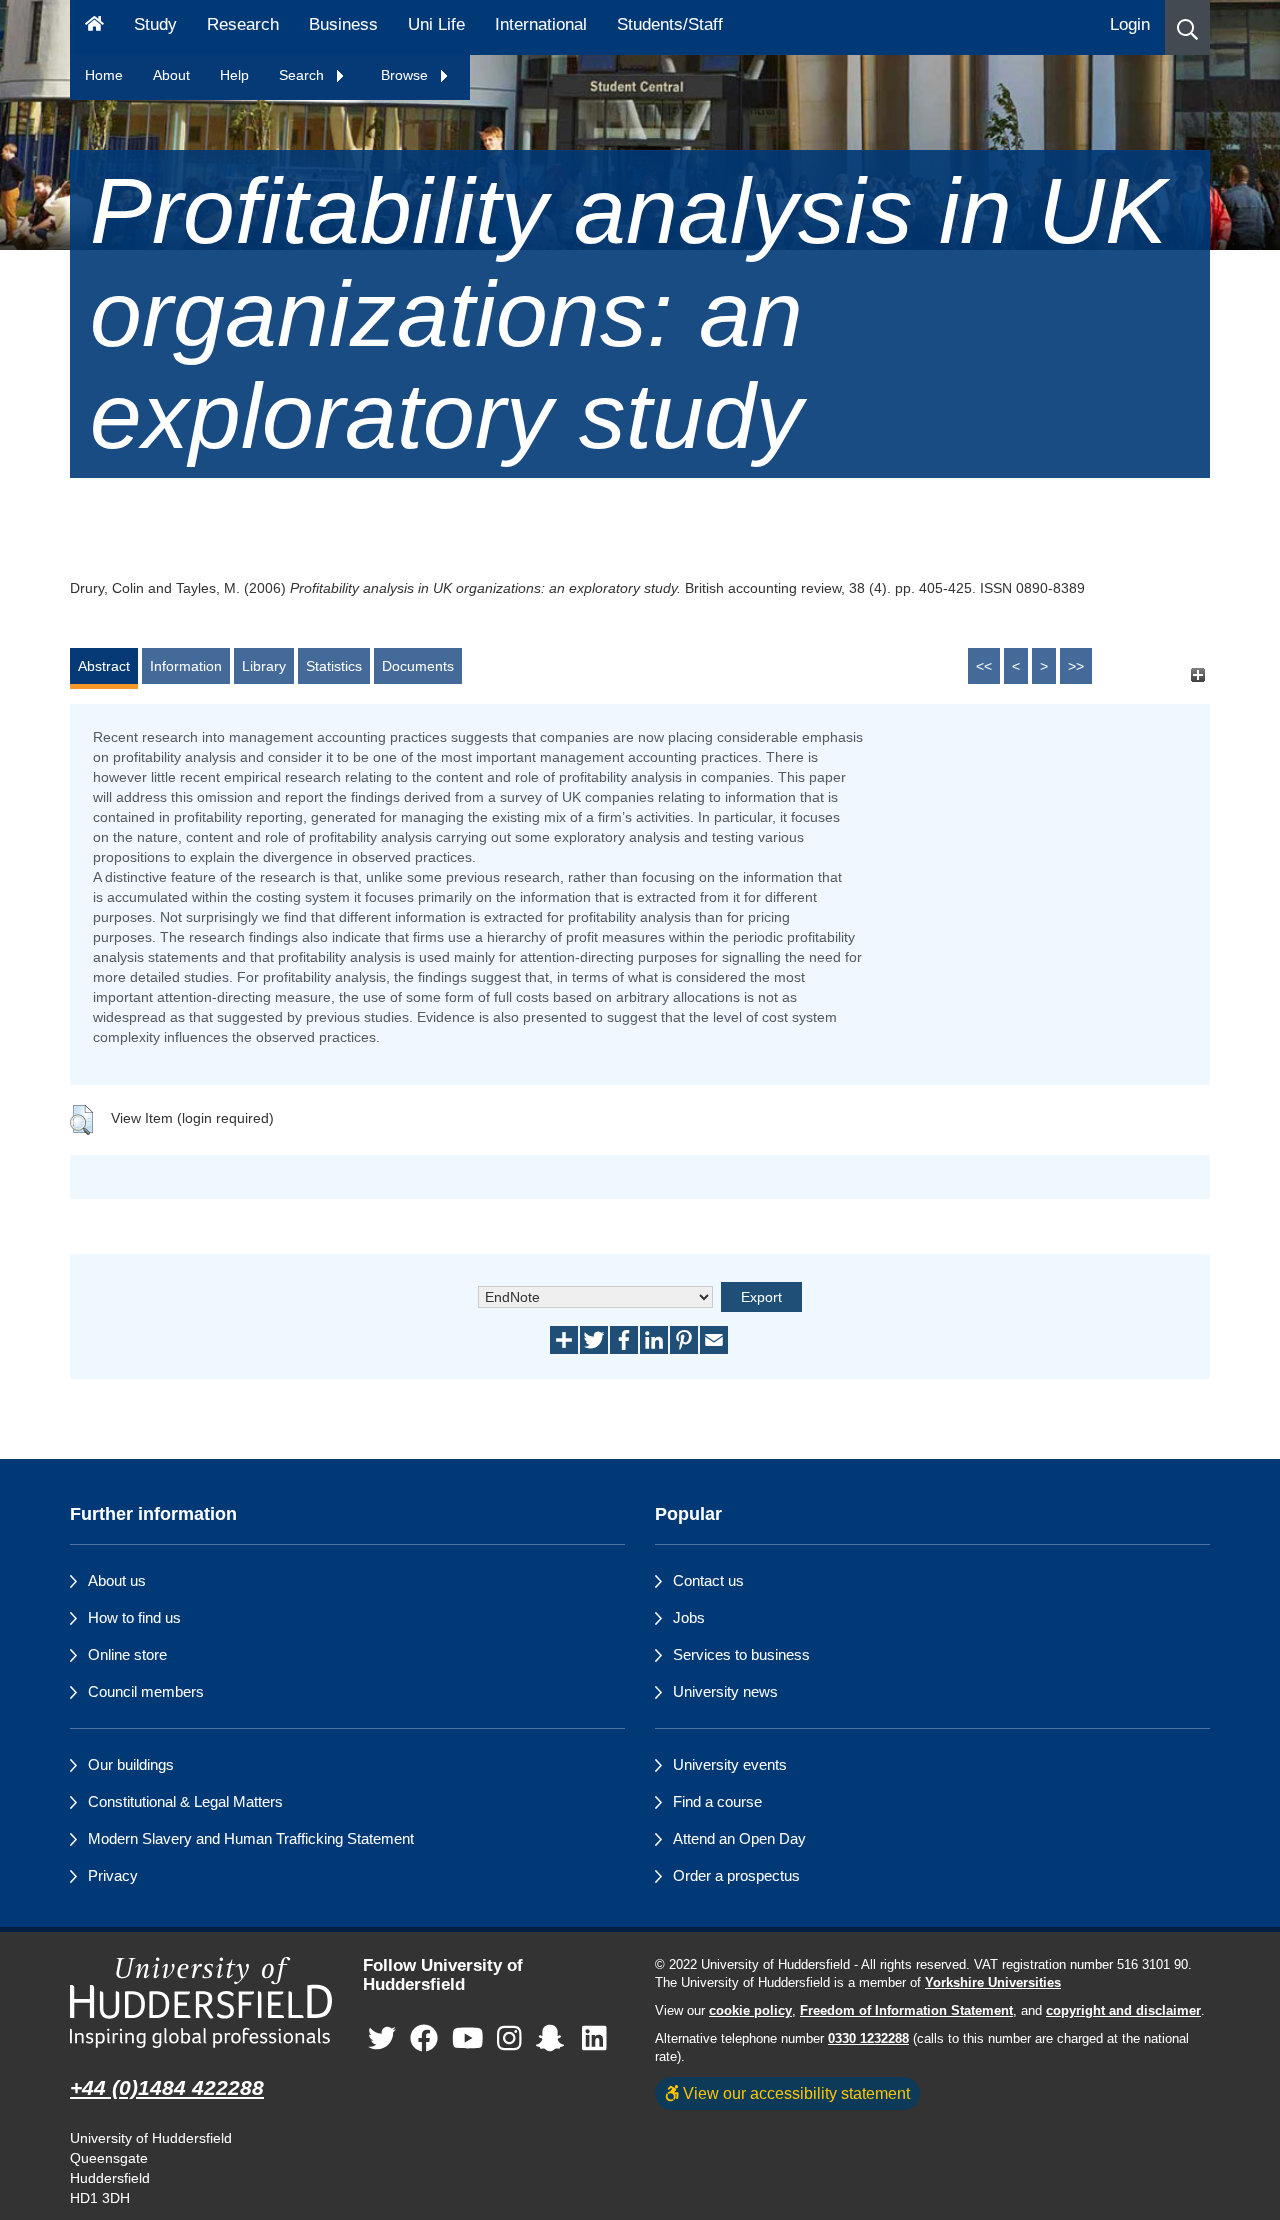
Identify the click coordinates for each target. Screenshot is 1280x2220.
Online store (127, 1654)
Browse (406, 75)
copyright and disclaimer (1123, 2011)
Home (104, 75)
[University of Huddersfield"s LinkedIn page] (594, 2038)
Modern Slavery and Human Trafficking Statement (251, 1838)
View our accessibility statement (794, 2093)
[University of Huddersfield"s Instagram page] (509, 2038)
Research (243, 24)
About (171, 75)
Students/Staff (670, 24)
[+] (1197, 675)
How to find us (134, 1617)
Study (155, 24)
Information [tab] (186, 666)
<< (984, 666)
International (541, 24)
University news (725, 1691)
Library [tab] (264, 666)
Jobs (689, 1617)
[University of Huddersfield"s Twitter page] (382, 2038)
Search (303, 75)
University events (730, 1764)
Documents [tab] (418, 666)
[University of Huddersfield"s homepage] (201, 2002)
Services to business (741, 1654)
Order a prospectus (736, 1875)
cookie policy (750, 2011)
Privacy (113, 1875)
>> (1076, 666)
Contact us (708, 1580)
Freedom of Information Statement (906, 2011)
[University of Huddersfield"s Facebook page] (424, 2038)
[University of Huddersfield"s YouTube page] (468, 2038)
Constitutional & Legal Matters (185, 1801)
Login (1130, 24)
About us (117, 1580)
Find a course (717, 1801)
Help (234, 75)
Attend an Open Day (739, 1838)
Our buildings (131, 1764)
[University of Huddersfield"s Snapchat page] (554, 2038)
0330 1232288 (868, 2039)
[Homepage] (94, 27)
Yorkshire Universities (993, 1983)
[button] (1187, 27)
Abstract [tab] (104, 666)
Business (343, 24)
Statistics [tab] (334, 666)
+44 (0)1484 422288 (167, 2087)
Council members (146, 1691)
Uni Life (436, 24)
